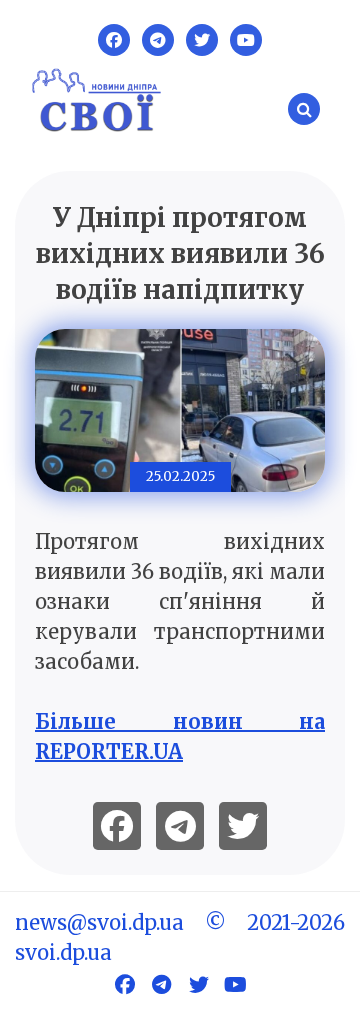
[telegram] (180, 826)
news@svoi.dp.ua (99, 922)
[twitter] (243, 826)
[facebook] (117, 826)
